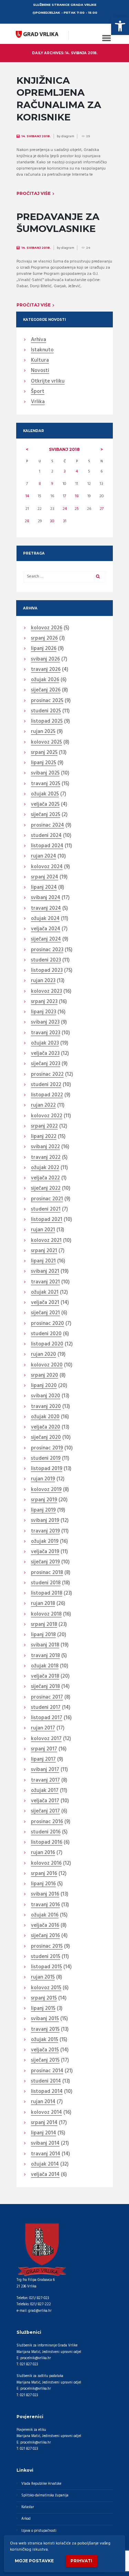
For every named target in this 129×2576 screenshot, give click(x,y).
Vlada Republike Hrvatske (41, 2484)
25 (77, 509)
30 (52, 521)
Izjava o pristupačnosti (39, 2531)
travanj (46, 670)
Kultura (40, 361)
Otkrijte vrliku (48, 382)
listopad (47, 722)
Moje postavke (34, 2561)
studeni (46, 711)
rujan (43, 732)
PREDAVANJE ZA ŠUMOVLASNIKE (58, 223)
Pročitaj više (34, 193)
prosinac (47, 701)
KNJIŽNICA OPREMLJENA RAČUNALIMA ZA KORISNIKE (59, 99)
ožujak (45, 680)
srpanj (44, 639)
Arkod (26, 2519)
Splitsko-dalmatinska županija (45, 2496)
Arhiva (39, 340)
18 (77, 496)
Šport (38, 392)
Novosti (40, 371)
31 (65, 521)
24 (65, 509)
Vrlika (38, 402)
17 (64, 496)
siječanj (46, 690)
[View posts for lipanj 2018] (101, 450)
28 (27, 521)
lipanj (44, 649)
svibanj (64, 449)
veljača (45, 805)
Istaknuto (42, 350)
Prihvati (81, 2561)
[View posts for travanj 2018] (27, 450)
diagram (68, 136)
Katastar (28, 2507)
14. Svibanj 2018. (36, 136)
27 (102, 509)
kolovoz (47, 628)
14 (27, 496)
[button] (120, 26)
